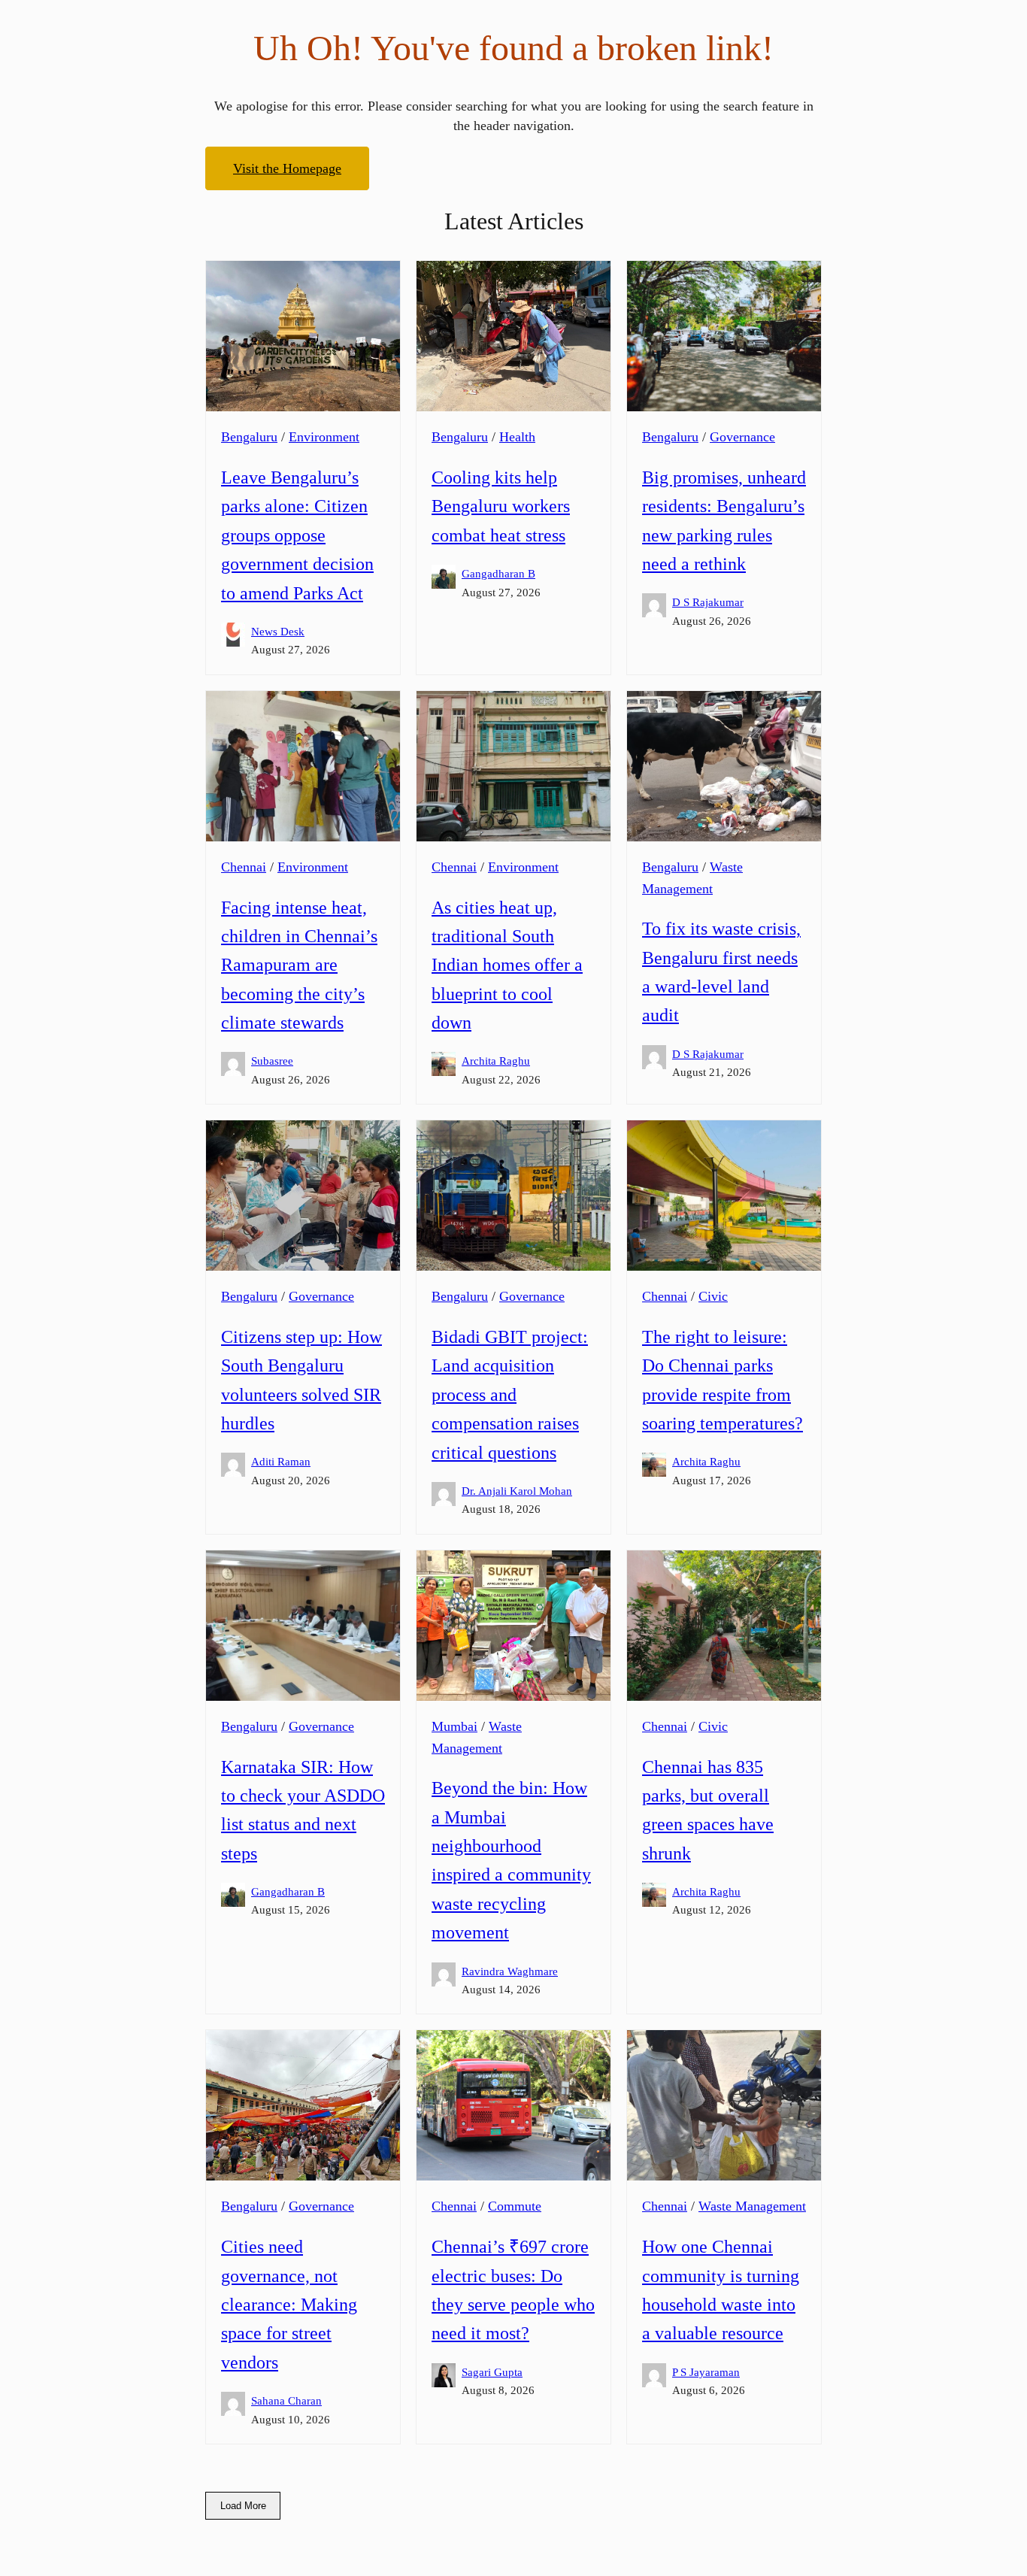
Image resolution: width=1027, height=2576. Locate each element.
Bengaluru (249, 437)
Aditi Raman (281, 1461)
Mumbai (454, 1726)
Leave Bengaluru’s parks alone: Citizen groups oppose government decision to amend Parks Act (297, 535)
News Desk (278, 631)
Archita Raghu (496, 1061)
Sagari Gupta (492, 2372)
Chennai (244, 867)
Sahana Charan (286, 2400)
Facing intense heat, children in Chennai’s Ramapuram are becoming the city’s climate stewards (299, 965)
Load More (243, 2506)
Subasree (272, 1061)
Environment (324, 437)
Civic (713, 1296)
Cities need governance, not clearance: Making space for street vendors (289, 2305)
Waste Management (752, 2206)
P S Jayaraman (706, 2372)
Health (517, 437)
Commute (515, 2206)
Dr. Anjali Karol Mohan (517, 1491)
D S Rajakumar (708, 602)
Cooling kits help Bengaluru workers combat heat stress (501, 506)
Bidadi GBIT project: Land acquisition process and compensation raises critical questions (510, 1395)
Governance (742, 437)
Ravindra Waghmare (510, 1971)
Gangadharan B (498, 573)
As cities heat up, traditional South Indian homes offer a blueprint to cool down (507, 965)
